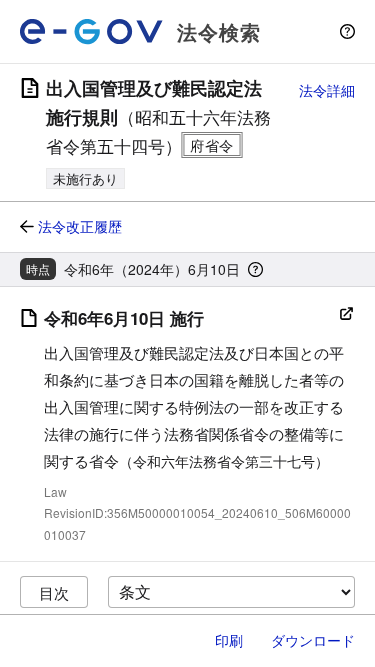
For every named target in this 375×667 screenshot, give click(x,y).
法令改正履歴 (80, 226)
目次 (54, 592)
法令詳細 (327, 90)
